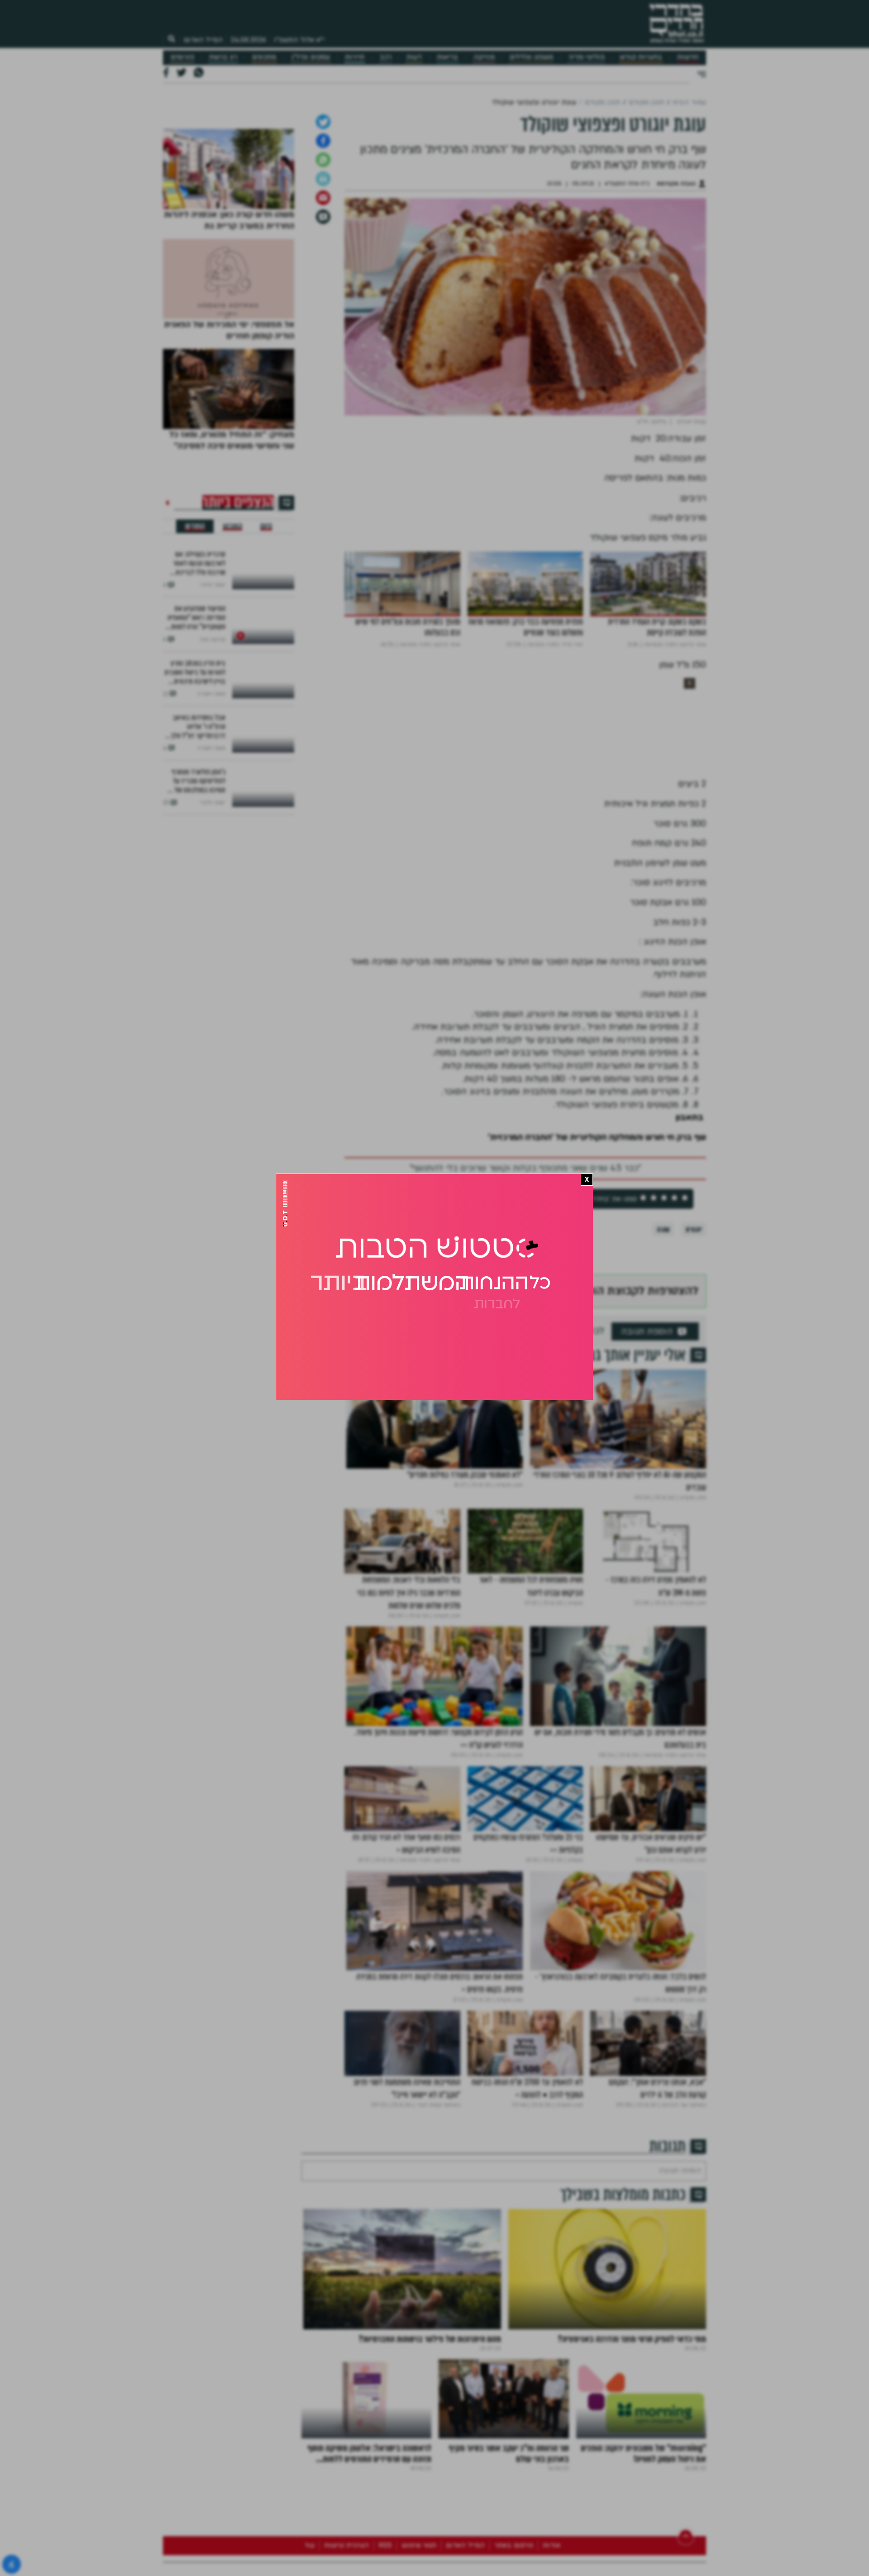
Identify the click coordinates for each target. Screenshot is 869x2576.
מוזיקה (484, 57)
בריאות (447, 57)
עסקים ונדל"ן (311, 57)
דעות (414, 57)
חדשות (688, 57)
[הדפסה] (323, 319)
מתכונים (264, 57)
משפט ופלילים (531, 57)
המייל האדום (203, 40)
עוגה (663, 1370)
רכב (386, 57)
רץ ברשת (223, 57)
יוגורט (694, 1370)
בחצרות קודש (641, 57)
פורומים (182, 57)
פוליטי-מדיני (587, 57)
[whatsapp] (323, 300)
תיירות (355, 57)
